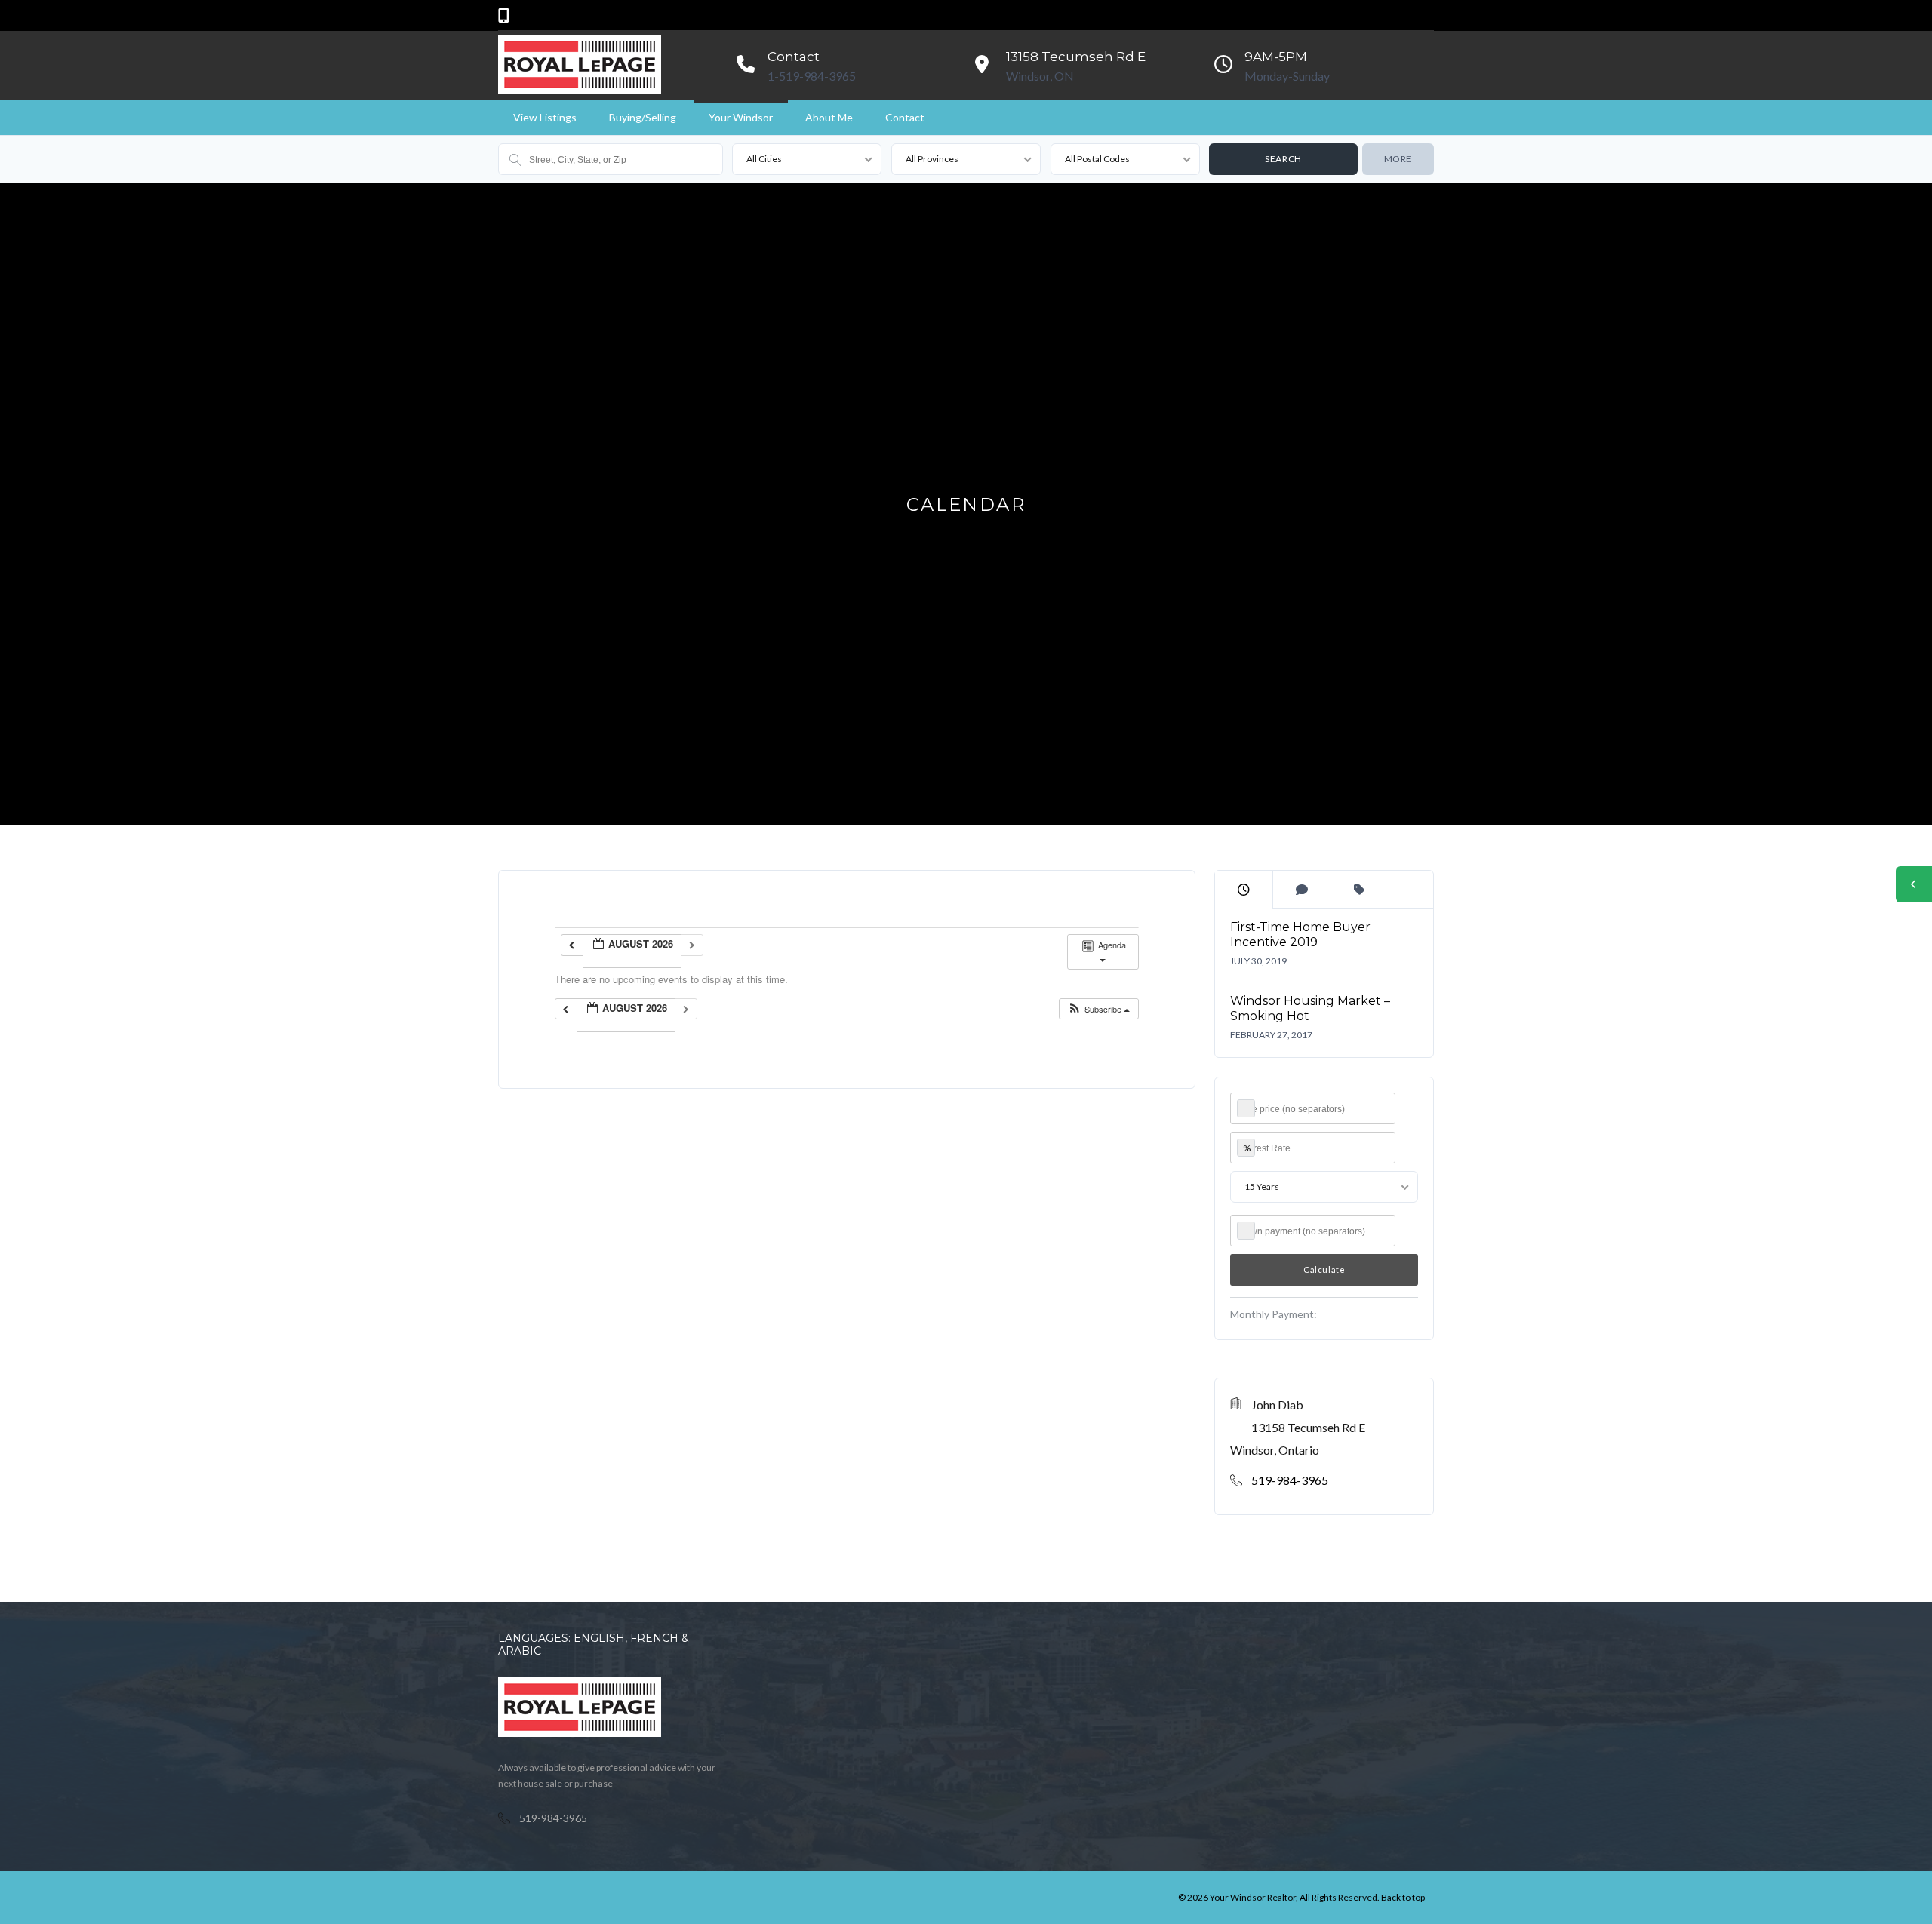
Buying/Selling (643, 117)
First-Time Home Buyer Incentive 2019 (1300, 934)
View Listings (545, 117)
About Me (829, 117)
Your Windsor (741, 117)
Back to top (1403, 1897)
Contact (905, 117)
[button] (1098, 1009)
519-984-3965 (1290, 1480)
